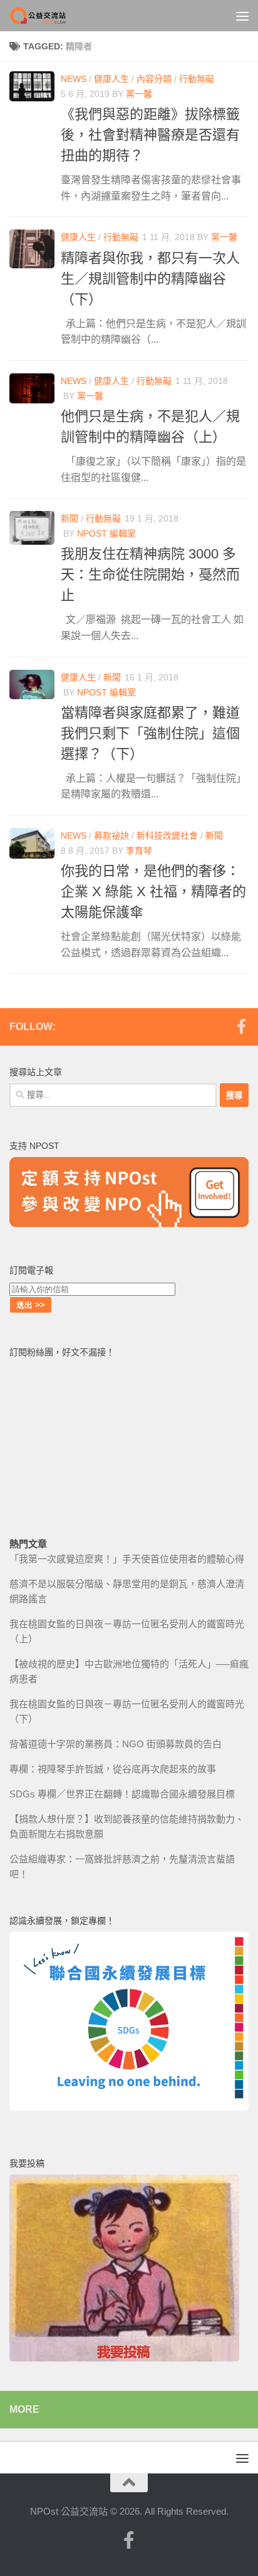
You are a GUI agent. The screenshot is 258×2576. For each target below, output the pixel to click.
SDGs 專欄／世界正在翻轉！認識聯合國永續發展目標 (122, 1794)
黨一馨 (139, 94)
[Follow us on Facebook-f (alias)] (241, 1026)
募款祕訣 (111, 836)
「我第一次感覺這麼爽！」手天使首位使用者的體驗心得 (127, 1559)
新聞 (70, 518)
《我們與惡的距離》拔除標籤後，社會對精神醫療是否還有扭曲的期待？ (150, 135)
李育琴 (139, 851)
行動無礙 (197, 79)
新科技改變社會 (167, 836)
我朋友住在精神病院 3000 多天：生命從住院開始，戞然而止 (150, 574)
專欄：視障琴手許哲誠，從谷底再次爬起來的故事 (113, 1769)
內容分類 (154, 79)
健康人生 (111, 79)
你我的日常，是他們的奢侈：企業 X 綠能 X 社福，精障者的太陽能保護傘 (153, 891)
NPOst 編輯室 (106, 533)
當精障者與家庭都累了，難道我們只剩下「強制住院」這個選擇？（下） (150, 733)
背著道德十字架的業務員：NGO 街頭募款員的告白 (116, 1744)
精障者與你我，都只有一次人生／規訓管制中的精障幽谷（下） (150, 279)
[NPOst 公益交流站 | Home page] (49, 16)
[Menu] (242, 16)
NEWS (74, 79)
